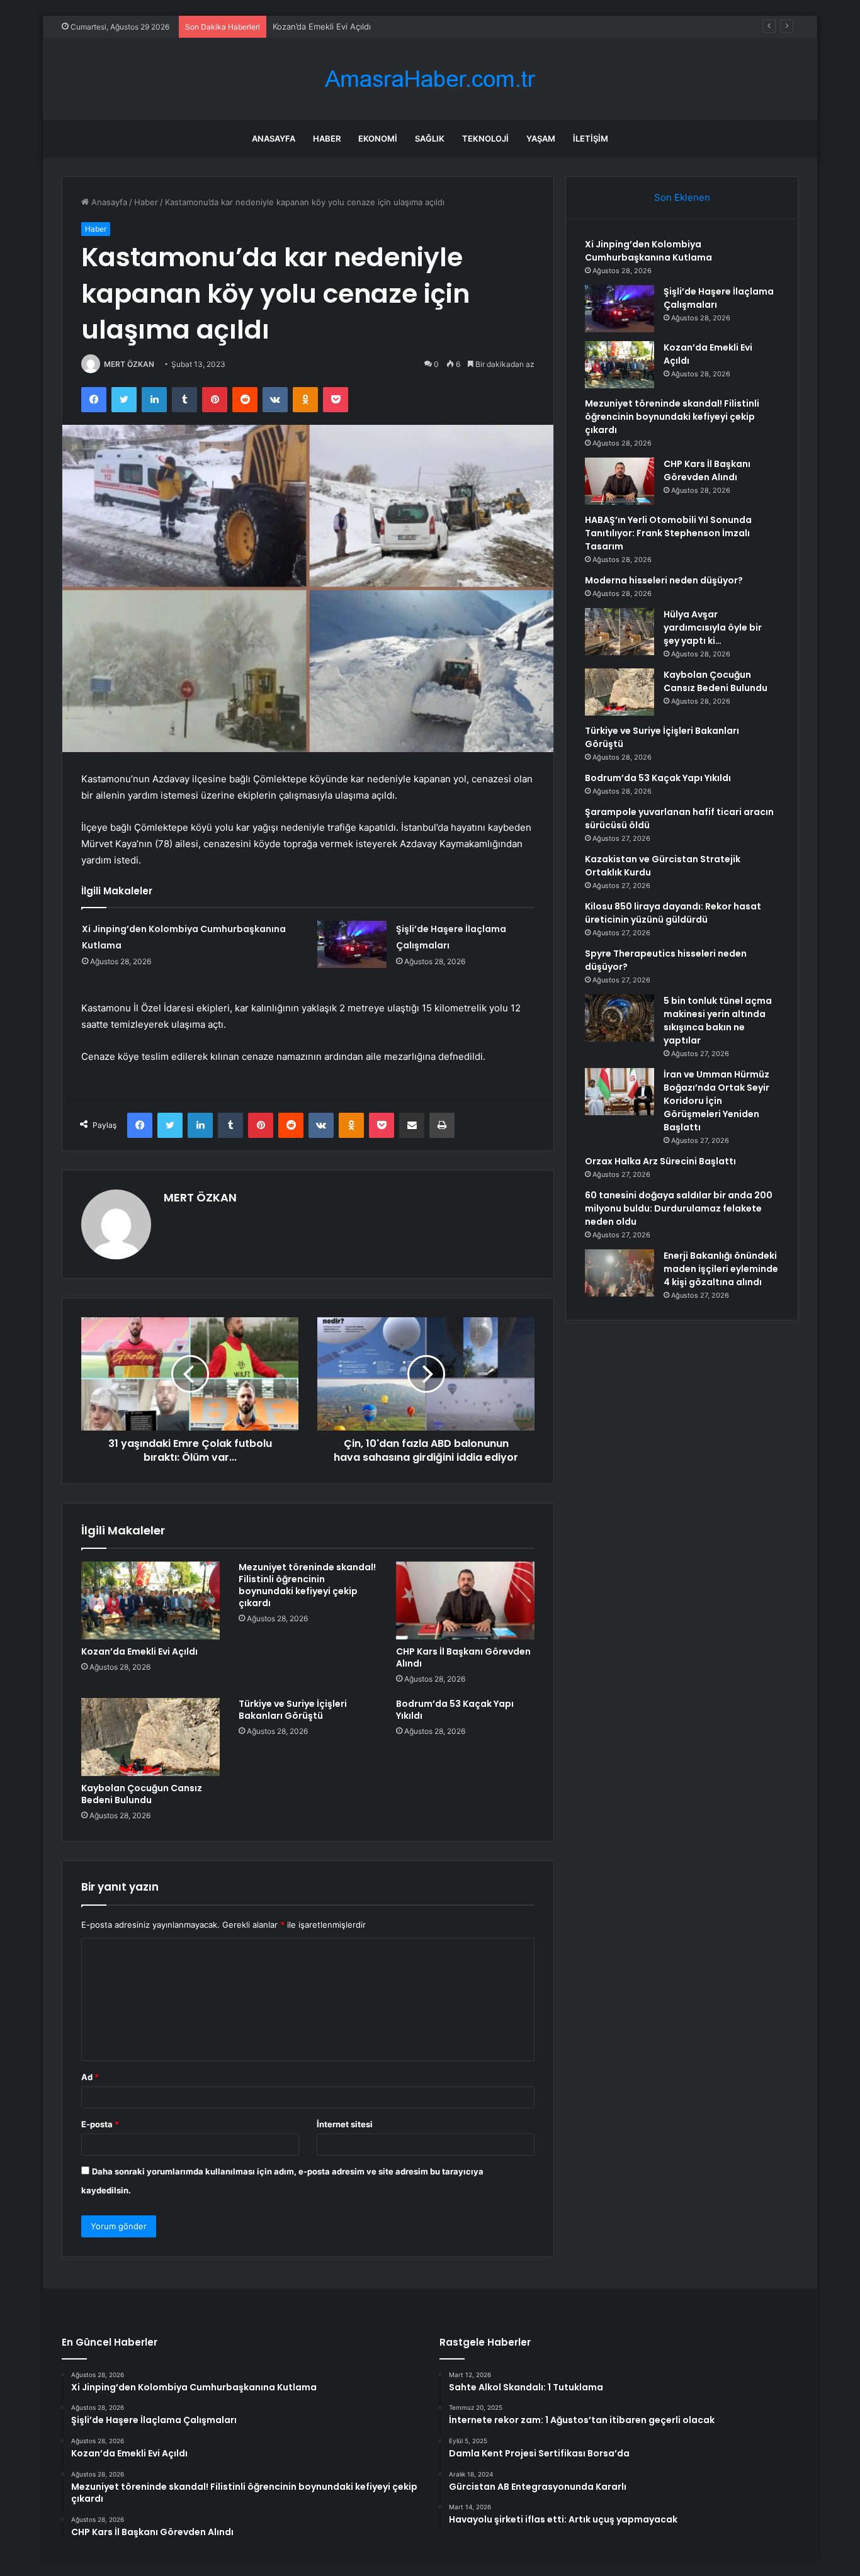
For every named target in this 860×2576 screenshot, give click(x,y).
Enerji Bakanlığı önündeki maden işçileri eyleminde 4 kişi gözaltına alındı (721, 1269)
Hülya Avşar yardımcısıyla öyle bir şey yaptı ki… (713, 627)
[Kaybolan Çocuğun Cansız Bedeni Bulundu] (150, 1737)
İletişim (591, 138)
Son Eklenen (682, 197)
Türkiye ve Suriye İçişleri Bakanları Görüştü (293, 1710)
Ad (90, 2077)
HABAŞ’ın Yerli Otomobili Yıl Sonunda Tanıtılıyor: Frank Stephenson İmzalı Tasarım (668, 533)
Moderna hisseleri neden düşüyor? (664, 580)
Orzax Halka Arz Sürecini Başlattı (660, 1161)
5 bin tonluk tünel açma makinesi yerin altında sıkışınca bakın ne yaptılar (718, 1021)
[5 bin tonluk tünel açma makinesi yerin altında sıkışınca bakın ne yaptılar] (620, 1018)
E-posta (100, 2124)
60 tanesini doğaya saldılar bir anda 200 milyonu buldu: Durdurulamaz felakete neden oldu (679, 1208)
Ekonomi (378, 138)
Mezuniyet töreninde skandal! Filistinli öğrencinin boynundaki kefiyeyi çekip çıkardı (307, 1585)
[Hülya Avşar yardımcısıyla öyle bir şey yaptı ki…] (620, 632)
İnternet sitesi (345, 2124)
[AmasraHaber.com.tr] (430, 79)
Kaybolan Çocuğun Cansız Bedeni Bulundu (142, 1794)
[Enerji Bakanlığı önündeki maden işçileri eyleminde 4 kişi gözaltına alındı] (620, 1273)
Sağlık (430, 138)
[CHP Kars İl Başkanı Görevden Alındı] (465, 1600)
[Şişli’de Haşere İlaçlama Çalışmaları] (352, 944)
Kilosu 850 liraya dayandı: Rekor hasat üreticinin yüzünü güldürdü (673, 913)
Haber (327, 138)
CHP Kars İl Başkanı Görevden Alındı (463, 1657)
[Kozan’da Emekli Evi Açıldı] (150, 1600)
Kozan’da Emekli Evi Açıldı (322, 26)
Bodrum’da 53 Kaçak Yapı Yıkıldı (455, 1710)
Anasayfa (274, 138)
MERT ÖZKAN (129, 364)
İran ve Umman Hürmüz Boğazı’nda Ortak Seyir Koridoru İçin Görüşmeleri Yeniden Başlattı (716, 1101)
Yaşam (541, 138)
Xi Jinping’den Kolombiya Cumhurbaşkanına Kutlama (648, 251)
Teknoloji (485, 138)
